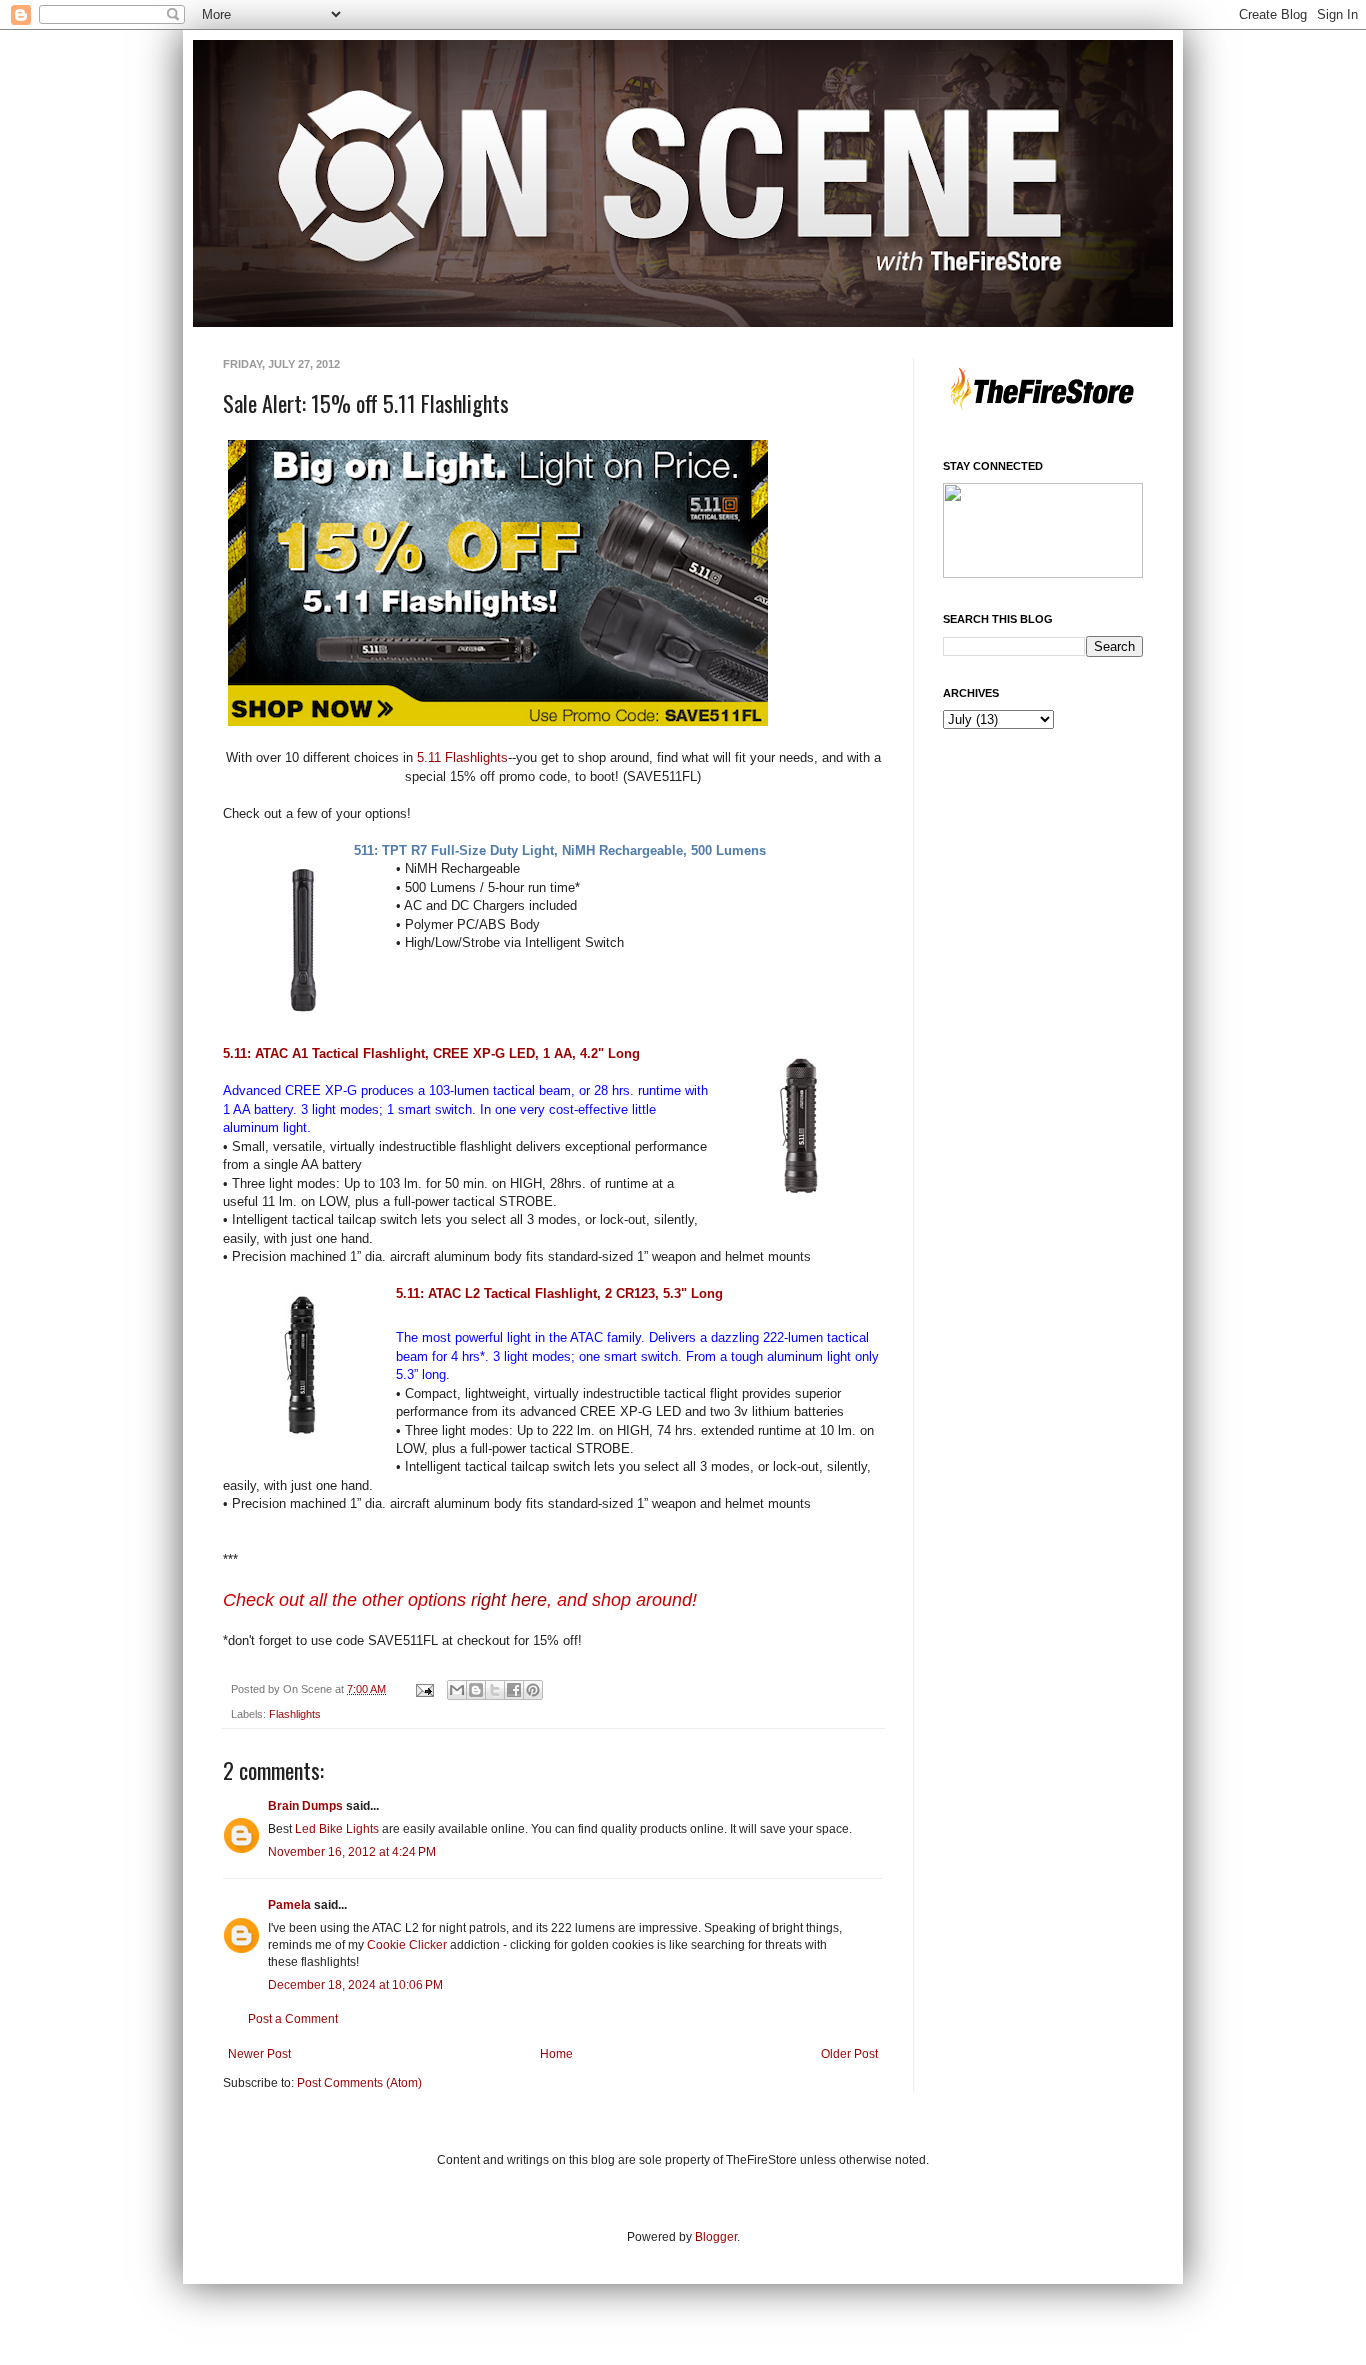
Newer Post (259, 2054)
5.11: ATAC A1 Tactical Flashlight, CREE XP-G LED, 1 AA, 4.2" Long (431, 1053)
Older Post (849, 2054)
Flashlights (295, 1714)
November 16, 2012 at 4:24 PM (352, 1852)
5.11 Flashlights (462, 757)
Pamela (289, 1905)
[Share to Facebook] (514, 1690)
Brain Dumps (305, 1806)
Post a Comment (293, 2019)
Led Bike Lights (337, 1829)
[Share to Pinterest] (533, 1690)
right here (509, 1600)
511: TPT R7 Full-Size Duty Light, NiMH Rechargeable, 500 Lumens (560, 850)
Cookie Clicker (407, 1945)
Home (556, 2054)
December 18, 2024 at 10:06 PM (355, 1985)
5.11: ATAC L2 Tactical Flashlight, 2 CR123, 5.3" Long (559, 1293)
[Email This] (457, 1690)
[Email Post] (424, 1689)
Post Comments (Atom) (359, 2083)
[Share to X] (495, 1690)
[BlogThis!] (476, 1690)
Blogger (716, 2237)
